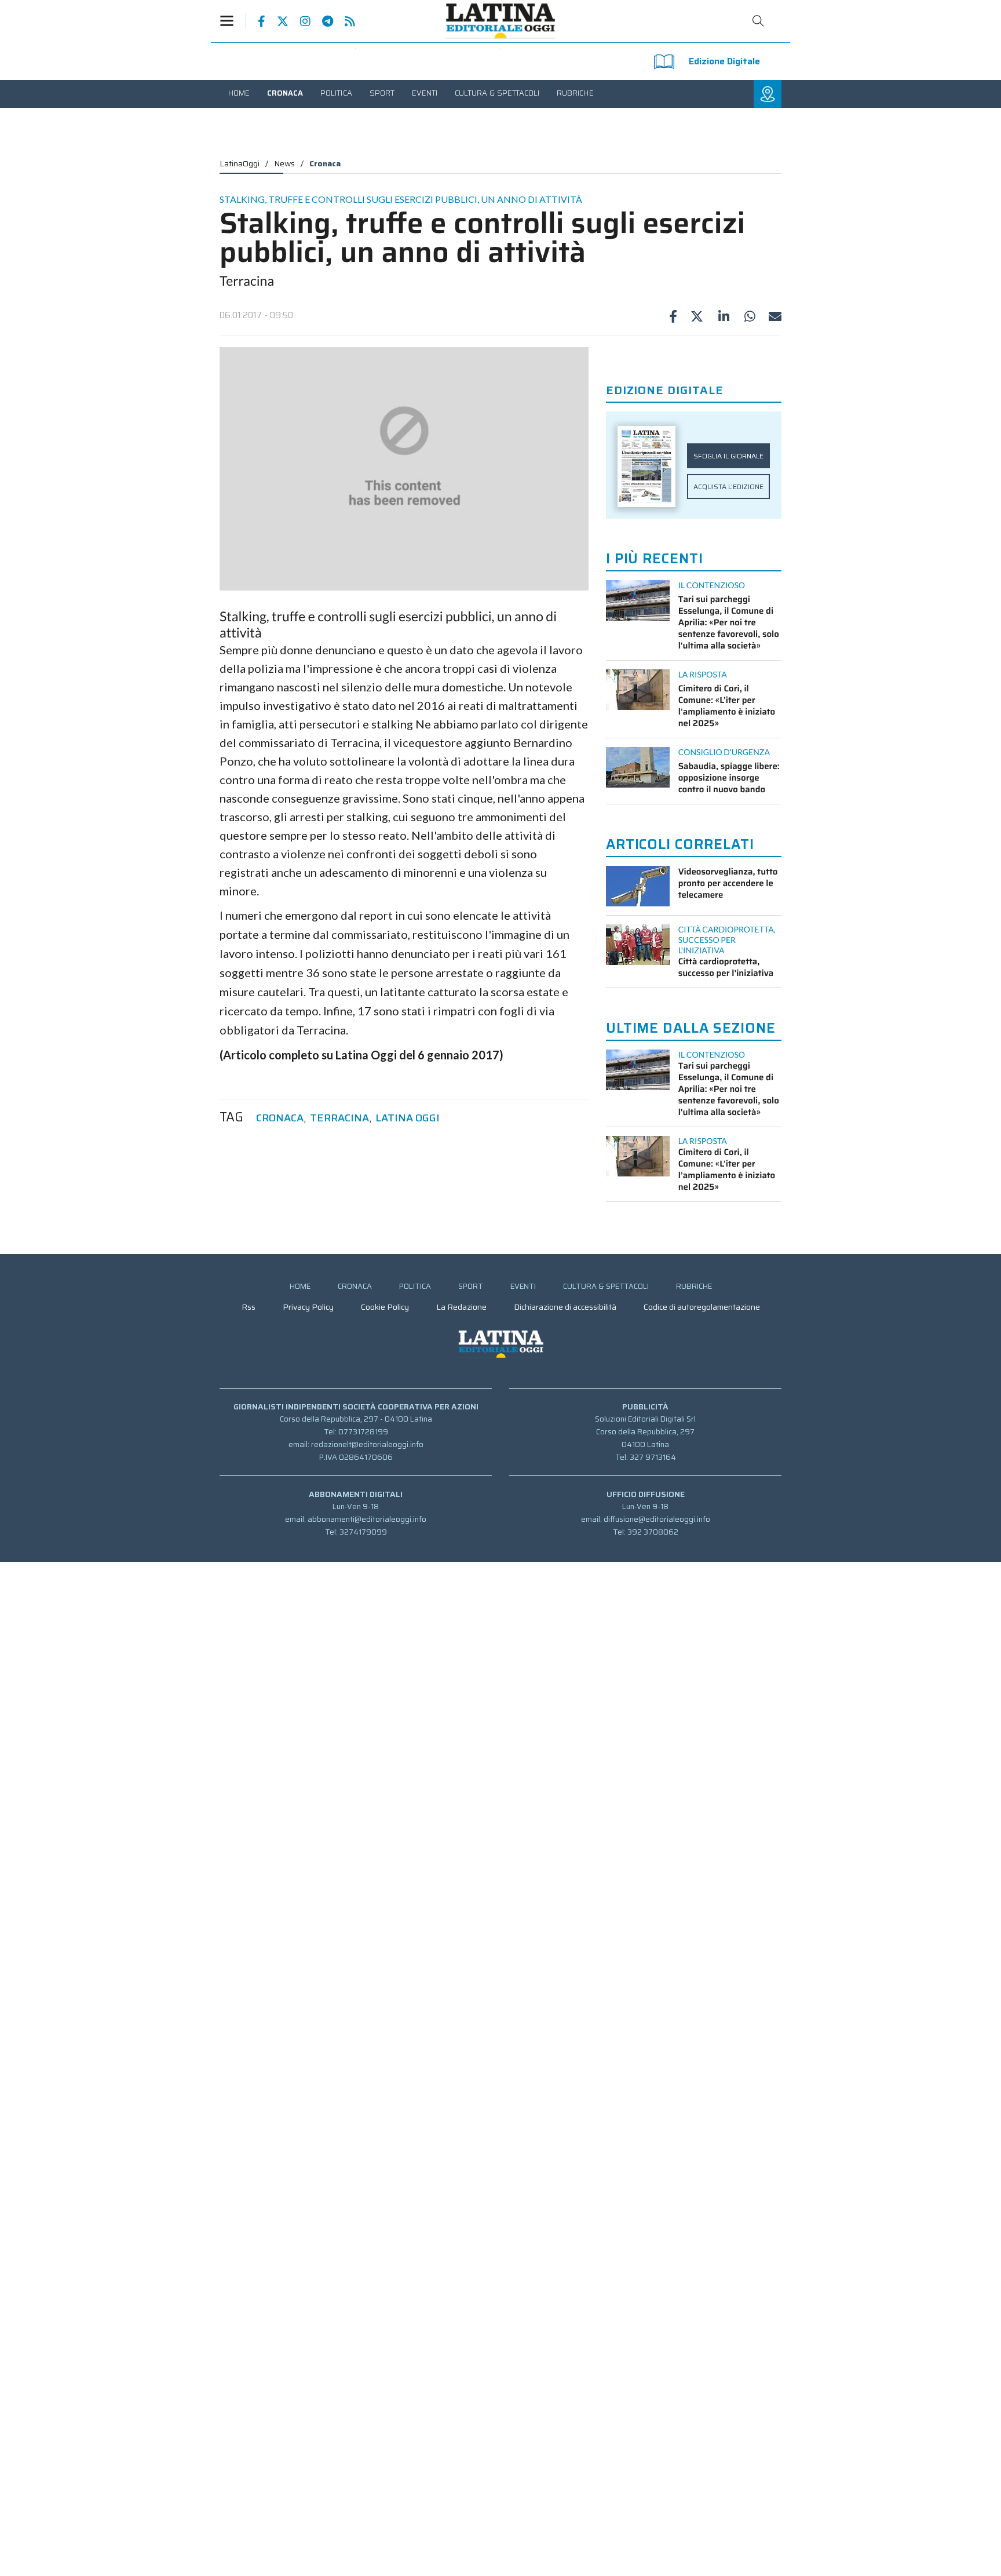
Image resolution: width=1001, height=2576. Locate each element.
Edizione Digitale (724, 61)
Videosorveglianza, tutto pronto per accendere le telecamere (728, 883)
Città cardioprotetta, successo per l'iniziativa (726, 967)
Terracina (339, 1118)
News (284, 163)
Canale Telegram (322, 21)
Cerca (758, 21)
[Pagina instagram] (299, 21)
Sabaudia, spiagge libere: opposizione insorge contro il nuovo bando (729, 778)
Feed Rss (344, 21)
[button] (233, 21)
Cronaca (325, 163)
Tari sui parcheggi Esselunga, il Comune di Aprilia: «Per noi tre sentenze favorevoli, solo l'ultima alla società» (729, 622)
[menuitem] (239, 93)
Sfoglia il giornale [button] (728, 456)
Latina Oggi (408, 1118)
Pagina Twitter (277, 21)
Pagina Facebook (256, 21)
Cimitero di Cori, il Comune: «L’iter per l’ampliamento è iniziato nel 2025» (727, 706)
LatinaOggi (240, 163)
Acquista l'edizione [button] (728, 487)
